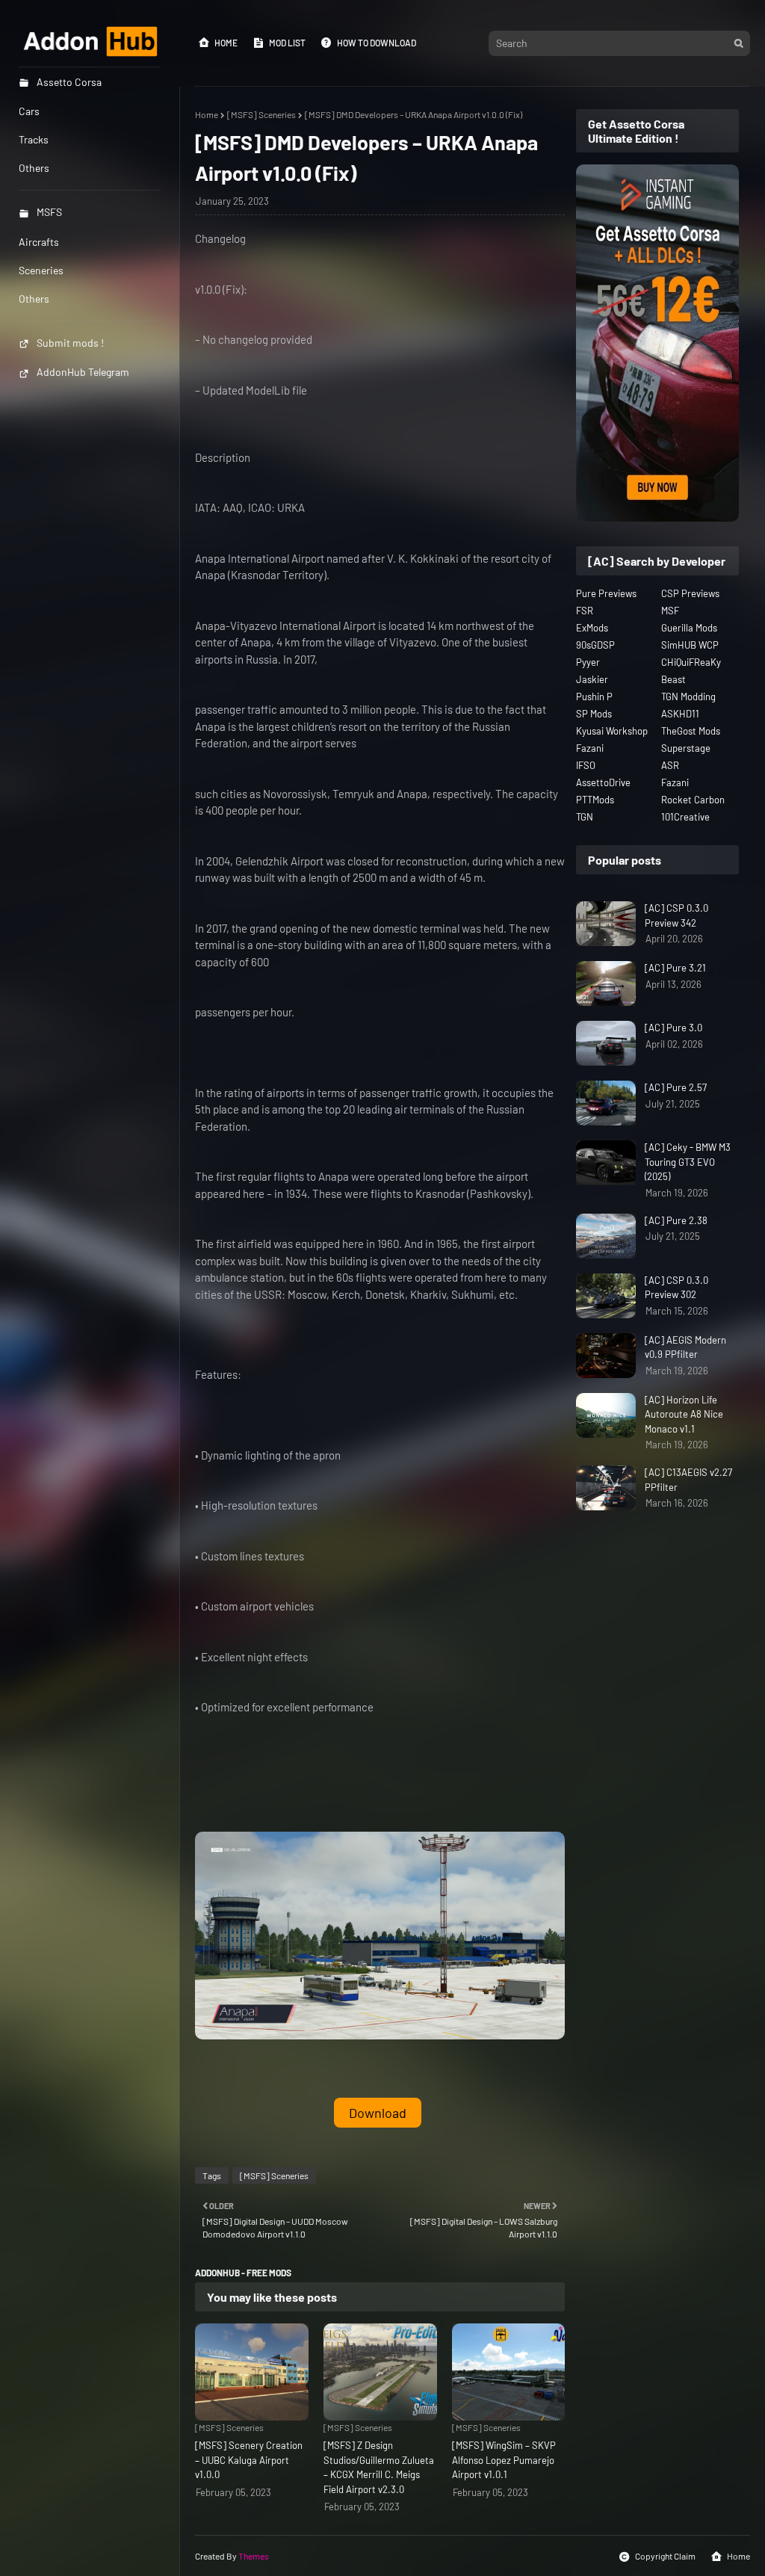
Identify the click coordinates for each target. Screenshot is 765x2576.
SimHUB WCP (690, 645)
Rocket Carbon (693, 800)
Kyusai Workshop (612, 731)
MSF (670, 611)
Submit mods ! (70, 343)
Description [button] (223, 457)
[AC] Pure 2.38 (676, 1220)
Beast (673, 679)
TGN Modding (688, 696)
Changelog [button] (220, 238)
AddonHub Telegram (83, 372)
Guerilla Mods (689, 628)
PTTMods (595, 800)
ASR (670, 765)
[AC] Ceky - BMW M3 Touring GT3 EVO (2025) (688, 1162)
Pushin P (594, 696)
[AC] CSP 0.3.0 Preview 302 (676, 1288)
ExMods (592, 628)
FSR (585, 611)
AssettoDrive (603, 782)
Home (226, 43)
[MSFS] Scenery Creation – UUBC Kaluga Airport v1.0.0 (249, 2460)
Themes (254, 2556)
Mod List (287, 43)
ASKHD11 (680, 714)
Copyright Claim (665, 2556)
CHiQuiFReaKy (691, 662)
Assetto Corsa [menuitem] (69, 82)
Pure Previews (606, 593)
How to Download (377, 43)
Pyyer (588, 662)
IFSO (586, 765)
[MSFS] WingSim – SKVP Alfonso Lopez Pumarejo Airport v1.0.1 (504, 2460)
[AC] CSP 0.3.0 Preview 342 (676, 915)
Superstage (686, 748)
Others (34, 299)
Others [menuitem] (34, 168)
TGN (585, 817)
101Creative (685, 817)
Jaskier (592, 679)
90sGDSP (595, 645)
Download (378, 2113)
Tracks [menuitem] (34, 139)
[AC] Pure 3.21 (675, 968)
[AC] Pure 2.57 (676, 1087)
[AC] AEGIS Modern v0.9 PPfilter (685, 1347)
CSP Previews (690, 593)
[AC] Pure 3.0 (673, 1028)
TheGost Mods (691, 731)
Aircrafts (39, 242)
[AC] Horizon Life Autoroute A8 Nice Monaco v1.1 (684, 1414)
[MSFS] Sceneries (261, 114)
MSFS (49, 212)
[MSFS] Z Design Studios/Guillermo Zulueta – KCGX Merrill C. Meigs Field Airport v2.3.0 (379, 2467)
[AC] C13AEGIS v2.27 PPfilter (688, 1480)
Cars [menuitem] (29, 111)
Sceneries (41, 270)
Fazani (590, 748)
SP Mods (594, 714)
